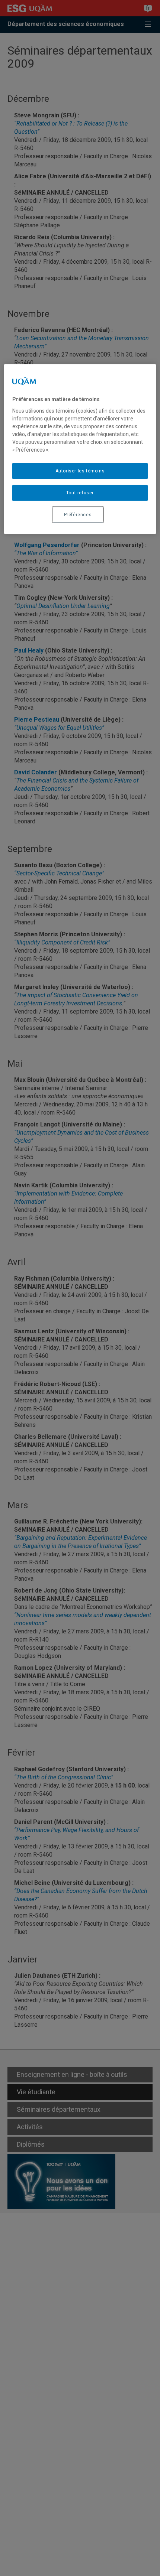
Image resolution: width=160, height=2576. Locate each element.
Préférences (78, 514)
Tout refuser (80, 492)
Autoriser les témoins (80, 471)
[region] (80, 449)
